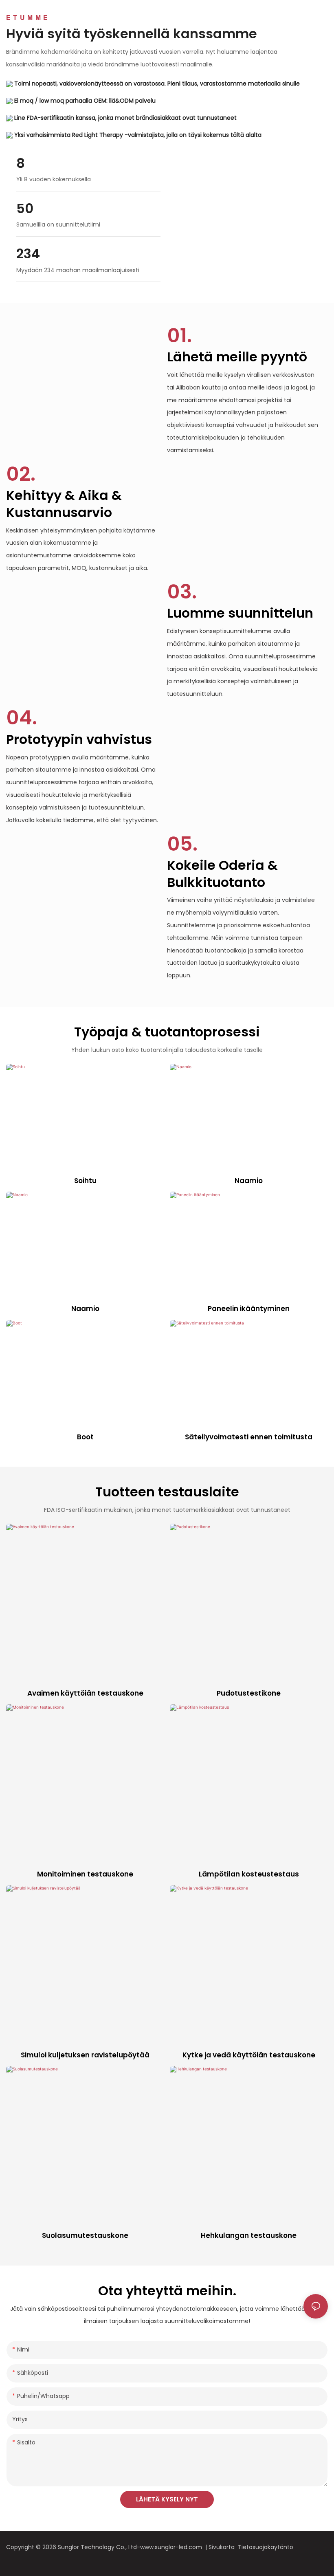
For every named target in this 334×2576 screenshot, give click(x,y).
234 (28, 254)
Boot (85, 1437)
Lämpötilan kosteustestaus (249, 1874)
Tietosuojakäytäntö (266, 2547)
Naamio (249, 1181)
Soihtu (85, 1181)
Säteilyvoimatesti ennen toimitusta (249, 1437)
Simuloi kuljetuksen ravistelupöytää (85, 2055)
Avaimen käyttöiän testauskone (85, 1693)
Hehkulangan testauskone (249, 2235)
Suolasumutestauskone (85, 2235)
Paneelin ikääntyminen (249, 1309)
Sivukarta (223, 2547)
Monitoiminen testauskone (85, 1874)
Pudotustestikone (249, 1693)
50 (25, 209)
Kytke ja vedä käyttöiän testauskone (249, 2055)
